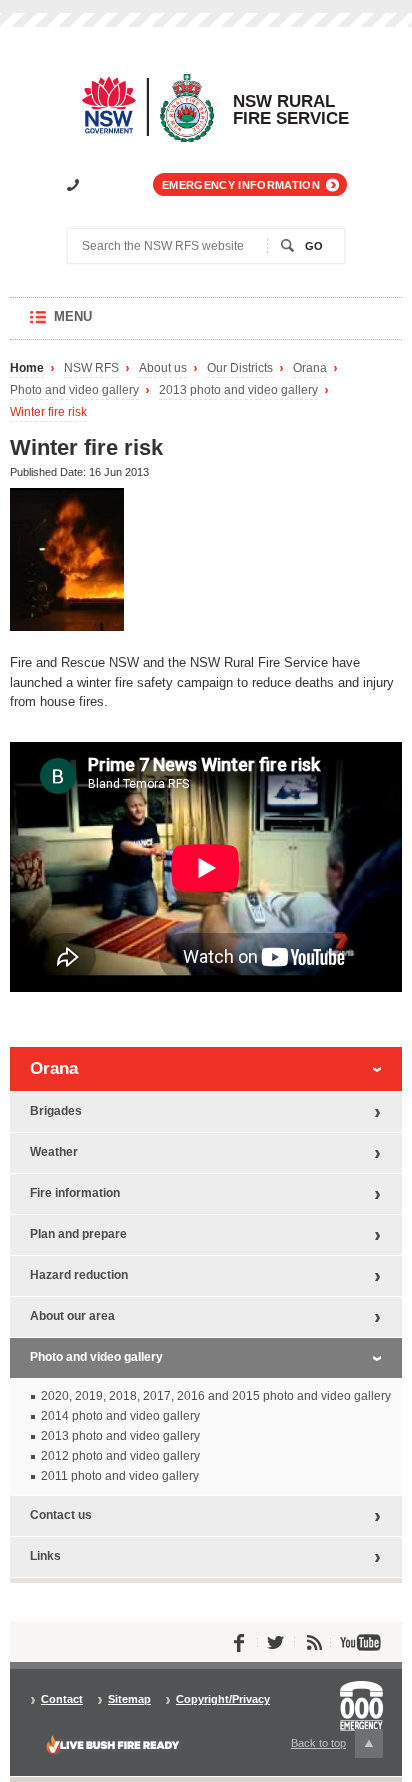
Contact (62, 1699)
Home (27, 368)
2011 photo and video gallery (120, 1476)
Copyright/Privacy (223, 1699)
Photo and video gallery (74, 390)
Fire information (75, 1193)
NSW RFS (91, 368)
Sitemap (129, 1699)
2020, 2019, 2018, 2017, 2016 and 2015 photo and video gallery (216, 1396)
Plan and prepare (78, 1234)
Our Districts (240, 368)
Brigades (56, 1111)
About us (163, 368)
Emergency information (241, 185)
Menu (92, 324)
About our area (72, 1316)
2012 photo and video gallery (120, 1456)
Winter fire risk (48, 412)
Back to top (330, 1747)
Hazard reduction (79, 1275)
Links (45, 1556)
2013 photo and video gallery (238, 390)
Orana (310, 368)
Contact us (61, 1515)
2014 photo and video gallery (120, 1416)
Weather (54, 1152)
